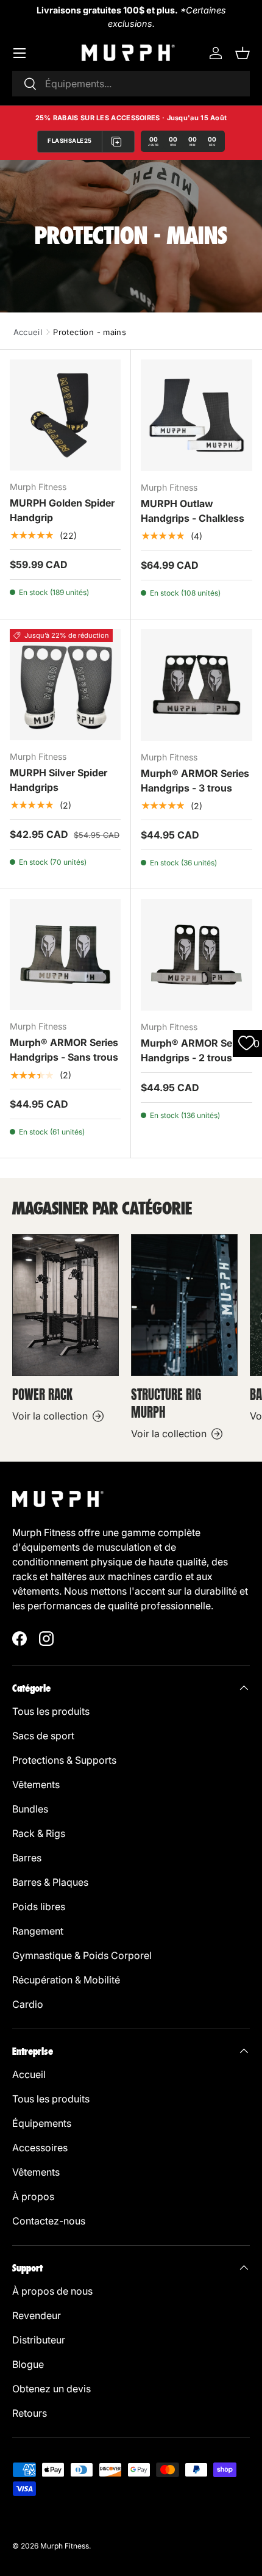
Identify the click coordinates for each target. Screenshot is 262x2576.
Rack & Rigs (39, 1833)
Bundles (30, 1809)
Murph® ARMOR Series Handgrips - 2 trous (195, 1050)
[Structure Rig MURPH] (184, 1305)
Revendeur (37, 2315)
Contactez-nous (49, 2221)
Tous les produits (51, 1711)
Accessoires (40, 2148)
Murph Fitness (65, 2546)
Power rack (42, 1395)
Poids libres (39, 1907)
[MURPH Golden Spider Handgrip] (65, 415)
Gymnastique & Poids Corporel (82, 1955)
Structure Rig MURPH (166, 1404)
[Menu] (19, 53)
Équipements (42, 2123)
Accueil (28, 332)
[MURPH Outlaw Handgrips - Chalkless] (196, 415)
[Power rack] (65, 1305)
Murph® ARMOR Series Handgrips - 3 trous (195, 781)
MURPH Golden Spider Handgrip (62, 510)
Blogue (28, 2364)
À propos (33, 2196)
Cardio (28, 2004)
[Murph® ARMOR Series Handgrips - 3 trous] (196, 685)
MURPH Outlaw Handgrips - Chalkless (193, 511)
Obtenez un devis (51, 2389)
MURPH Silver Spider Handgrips (58, 780)
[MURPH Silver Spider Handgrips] (65, 685)
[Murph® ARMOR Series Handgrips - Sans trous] (65, 954)
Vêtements (36, 1784)
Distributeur (39, 2340)
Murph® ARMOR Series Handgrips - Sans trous (64, 1050)
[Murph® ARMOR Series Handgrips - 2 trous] (196, 955)
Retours (30, 2413)
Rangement (38, 1931)
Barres (27, 1858)
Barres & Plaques (50, 1882)
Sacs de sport (43, 1736)
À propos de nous (52, 2291)
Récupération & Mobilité (66, 1980)
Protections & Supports (64, 1760)
